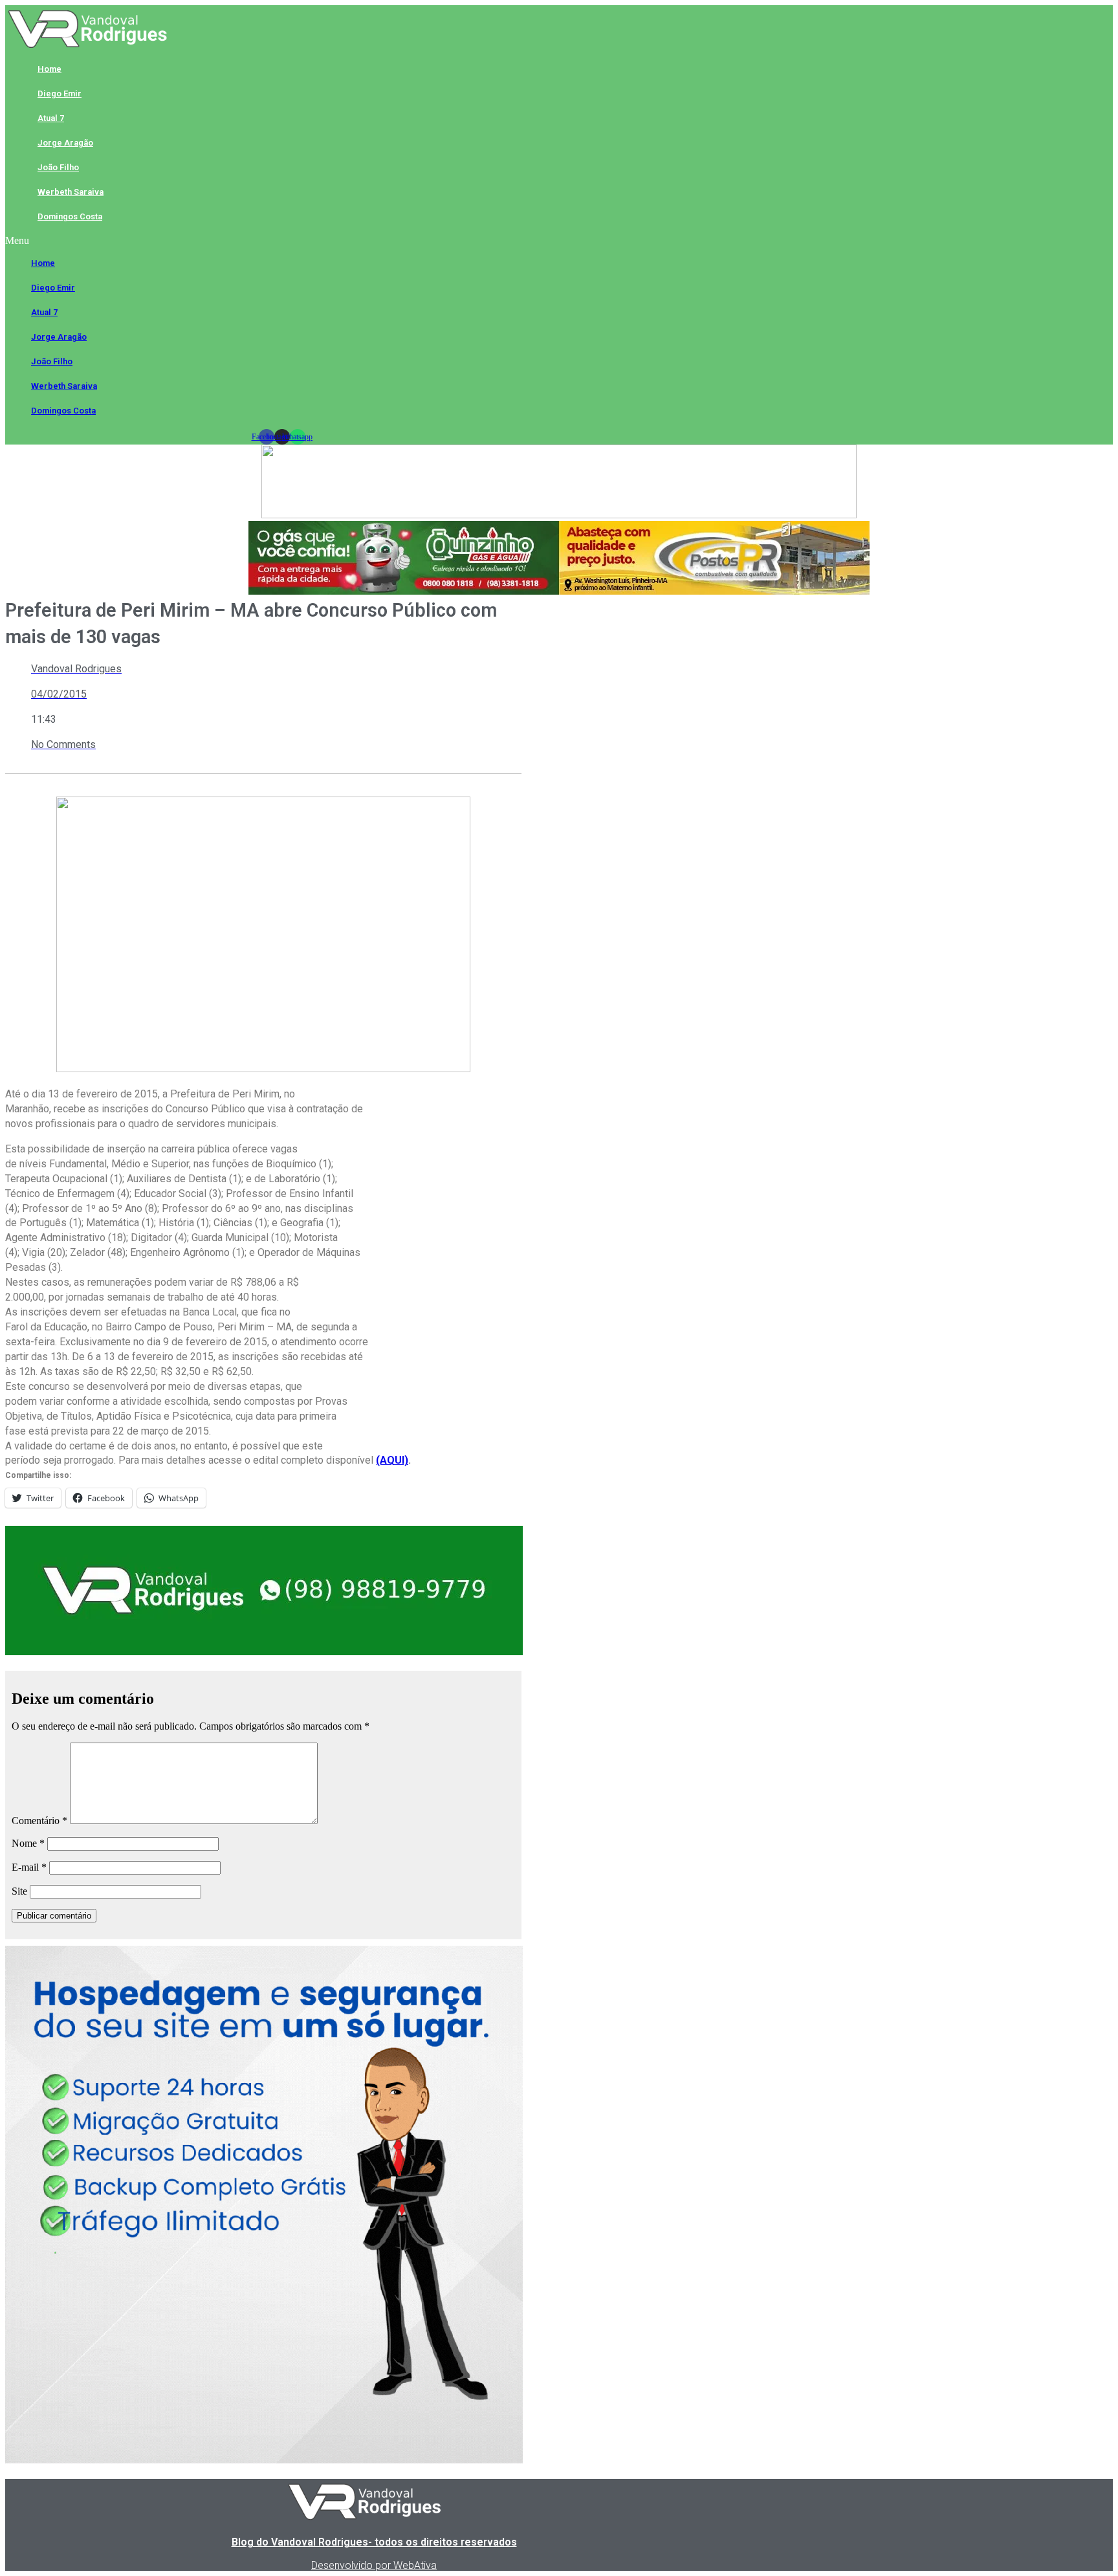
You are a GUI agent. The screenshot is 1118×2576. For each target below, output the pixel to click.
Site (19, 1891)
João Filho (58, 167)
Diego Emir (60, 94)
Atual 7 (51, 118)
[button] (282, 241)
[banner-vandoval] (264, 1652)
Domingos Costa (70, 216)
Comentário (39, 1821)
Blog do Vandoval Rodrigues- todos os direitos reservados (374, 2542)
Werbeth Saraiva (71, 192)
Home (49, 69)
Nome (28, 1843)
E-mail (29, 1867)
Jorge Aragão (65, 143)
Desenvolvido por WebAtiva (374, 2565)
